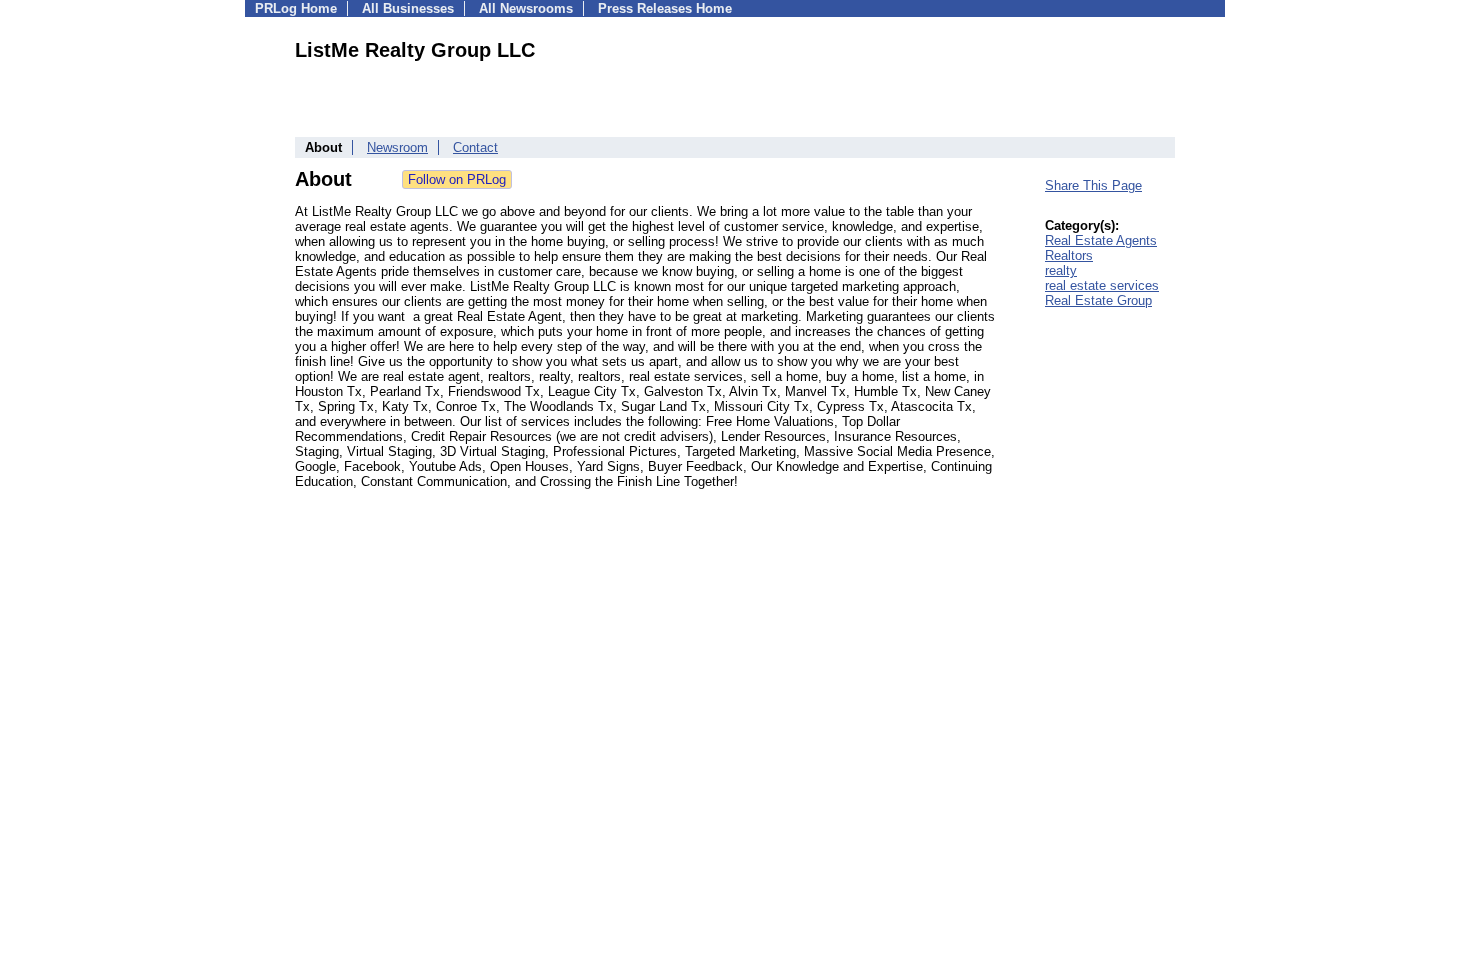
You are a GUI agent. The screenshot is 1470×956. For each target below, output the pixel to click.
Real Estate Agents (1101, 240)
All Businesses (408, 8)
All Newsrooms (526, 8)
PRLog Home (296, 8)
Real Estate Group (1098, 300)
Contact (475, 147)
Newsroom (397, 147)
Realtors (1069, 255)
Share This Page (1093, 185)
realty (1061, 270)
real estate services (1102, 285)
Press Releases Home (665, 8)
